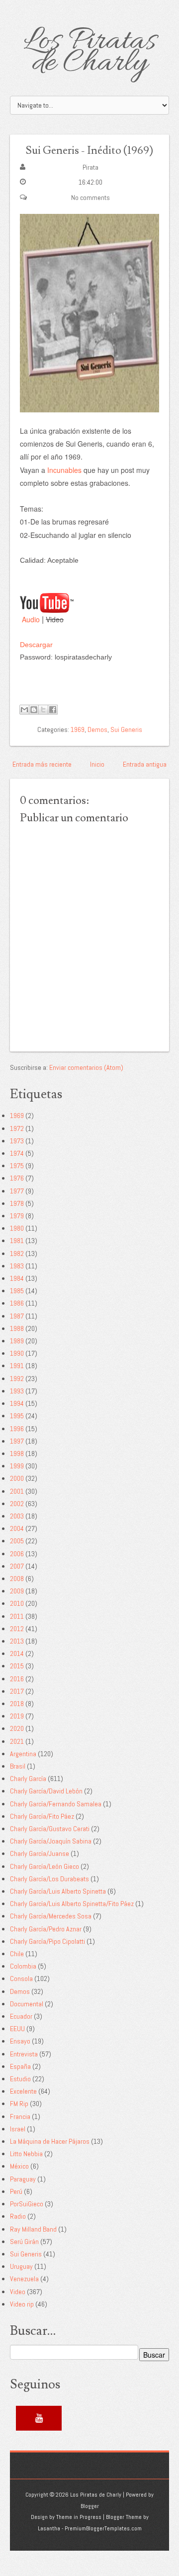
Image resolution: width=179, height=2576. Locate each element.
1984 (17, 1278)
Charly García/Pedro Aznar (46, 1929)
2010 (17, 1603)
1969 (78, 729)
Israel (18, 2129)
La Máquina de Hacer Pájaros (50, 2141)
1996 (17, 1429)
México (19, 2166)
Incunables (64, 470)
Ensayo (20, 2041)
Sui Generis (126, 729)
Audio (31, 619)
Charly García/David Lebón (46, 1791)
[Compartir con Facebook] (53, 710)
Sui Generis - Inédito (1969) (89, 151)
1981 (17, 1241)
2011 (17, 1616)
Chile (17, 1954)
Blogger (90, 2506)
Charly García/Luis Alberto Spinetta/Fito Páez (72, 1904)
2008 (17, 1579)
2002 (17, 1504)
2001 (17, 1491)
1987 (17, 1316)
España (20, 2066)
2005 (17, 1541)
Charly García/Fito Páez (42, 1816)
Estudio (20, 2079)
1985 (17, 1291)
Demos (97, 729)
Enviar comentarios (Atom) (86, 1067)
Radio (18, 2216)
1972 (17, 1128)
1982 (17, 1254)
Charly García (28, 1779)
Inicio (97, 764)
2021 (17, 1741)
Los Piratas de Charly (90, 53)
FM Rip (19, 2104)
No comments (90, 198)
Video (18, 2292)
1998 (17, 1453)
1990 (17, 1353)
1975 (17, 1166)
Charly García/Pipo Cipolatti (47, 1941)
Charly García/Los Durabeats (49, 1879)
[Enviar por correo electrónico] (24, 710)
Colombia (23, 1966)
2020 (17, 1728)
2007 (17, 1566)
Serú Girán (24, 2242)
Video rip (22, 2304)
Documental (27, 2004)
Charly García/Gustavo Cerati (50, 1829)
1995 (17, 1416)
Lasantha (49, 2528)
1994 (17, 1403)
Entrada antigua (145, 764)
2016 (17, 1679)
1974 (17, 1153)
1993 (17, 1391)
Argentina (23, 1754)
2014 (17, 1653)
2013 (17, 1641)
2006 (17, 1554)
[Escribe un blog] (34, 710)
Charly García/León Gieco (45, 1866)
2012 (17, 1629)
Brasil (18, 1766)
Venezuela (24, 2279)
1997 (17, 1441)
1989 (17, 1341)
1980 (17, 1228)
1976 (17, 1178)
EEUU (17, 2029)
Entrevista (24, 2054)
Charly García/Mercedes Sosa (51, 1916)
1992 (17, 1379)
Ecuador (21, 2016)
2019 (17, 1716)
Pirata (90, 167)
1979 (17, 1216)
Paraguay (23, 2179)
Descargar (36, 645)
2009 (17, 1591)
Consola (21, 1979)
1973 (17, 1141)
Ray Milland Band (33, 2229)
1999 (17, 1466)
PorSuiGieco (27, 2204)
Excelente (23, 2091)
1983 (17, 1266)
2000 (17, 1478)
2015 (17, 1666)
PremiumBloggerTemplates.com (103, 2528)
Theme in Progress (79, 2517)
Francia (20, 2116)
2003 (17, 1516)
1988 (17, 1328)
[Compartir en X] (43, 710)
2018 (17, 1704)
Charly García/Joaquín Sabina (51, 1841)
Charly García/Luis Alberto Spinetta (58, 1891)
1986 (17, 1303)
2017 (17, 1691)
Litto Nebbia (26, 2154)
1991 (17, 1366)
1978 (17, 1203)
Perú (16, 2191)
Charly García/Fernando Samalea (56, 1804)
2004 (17, 1528)
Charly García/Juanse (40, 1853)
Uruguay (21, 2266)
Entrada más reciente (42, 764)
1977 (17, 1191)
